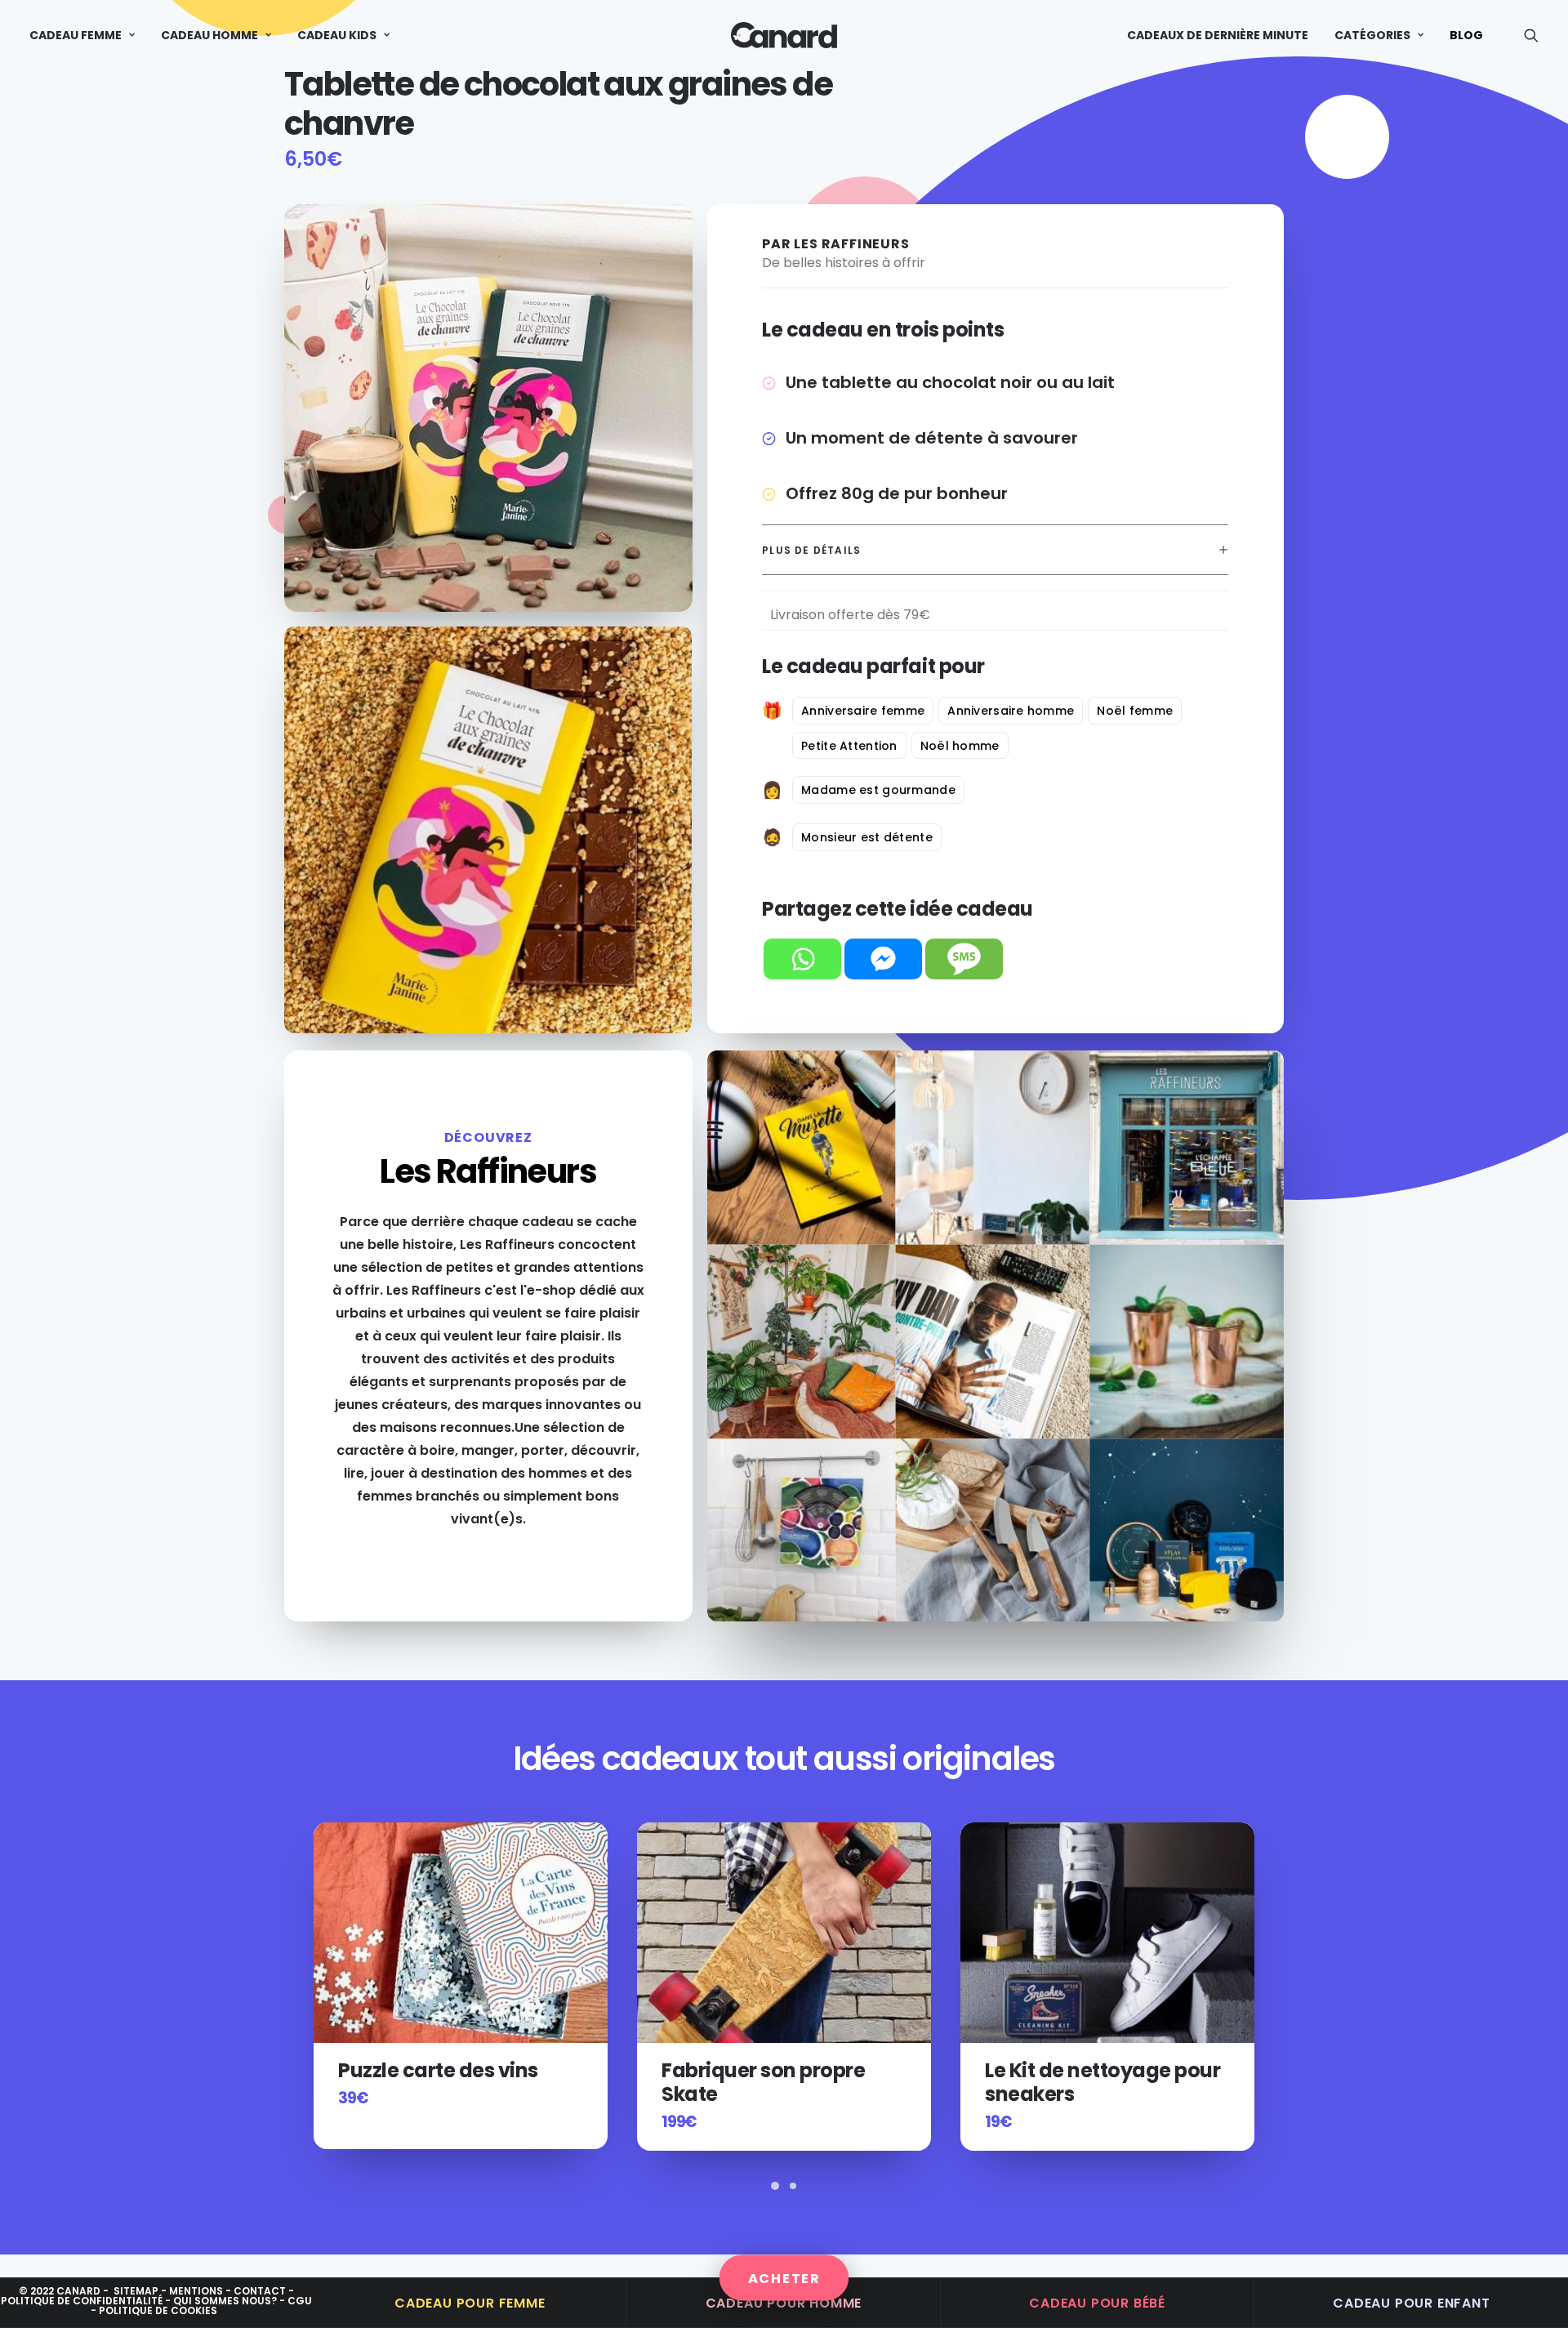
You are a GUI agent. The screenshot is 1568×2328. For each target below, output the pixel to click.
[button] (1531, 35)
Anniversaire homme (1011, 711)
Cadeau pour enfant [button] (1411, 2303)
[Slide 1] (775, 2186)
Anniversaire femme (863, 711)
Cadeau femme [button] (76, 35)
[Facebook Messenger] (883, 959)
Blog (1466, 35)
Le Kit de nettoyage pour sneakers (779, 2082)
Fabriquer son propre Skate (440, 2082)
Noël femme (1135, 711)
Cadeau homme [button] (209, 35)
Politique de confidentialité (82, 2301)
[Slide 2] (793, 2186)
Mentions (196, 2291)
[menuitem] (88, 35)
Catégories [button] (1372, 35)
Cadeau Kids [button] (337, 35)
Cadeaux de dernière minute (1218, 35)
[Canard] (784, 35)
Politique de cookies (158, 2310)
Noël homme (960, 746)
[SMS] (964, 959)
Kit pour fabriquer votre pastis (1098, 2082)
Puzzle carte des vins (115, 2070)
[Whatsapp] (802, 959)
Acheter (784, 2278)
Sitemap (136, 2291)
